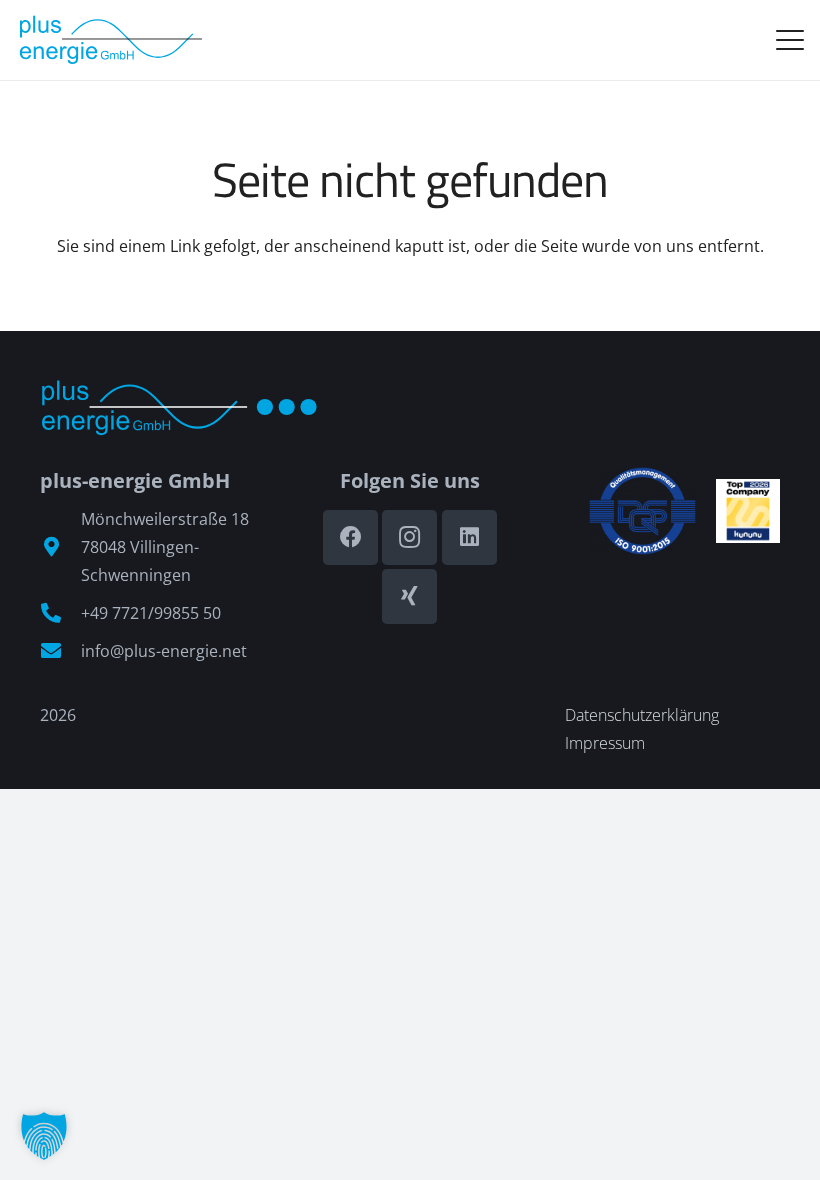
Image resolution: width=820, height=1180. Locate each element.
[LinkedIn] (469, 537)
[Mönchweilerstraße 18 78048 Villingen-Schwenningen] (60, 547)
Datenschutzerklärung (642, 715)
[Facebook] (350, 537)
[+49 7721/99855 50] (60, 613)
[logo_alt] (109, 40)
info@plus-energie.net (164, 651)
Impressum (605, 743)
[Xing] (409, 596)
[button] (790, 40)
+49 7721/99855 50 (151, 613)
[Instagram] (409, 537)
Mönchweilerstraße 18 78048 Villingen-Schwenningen (165, 547)
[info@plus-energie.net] (60, 651)
